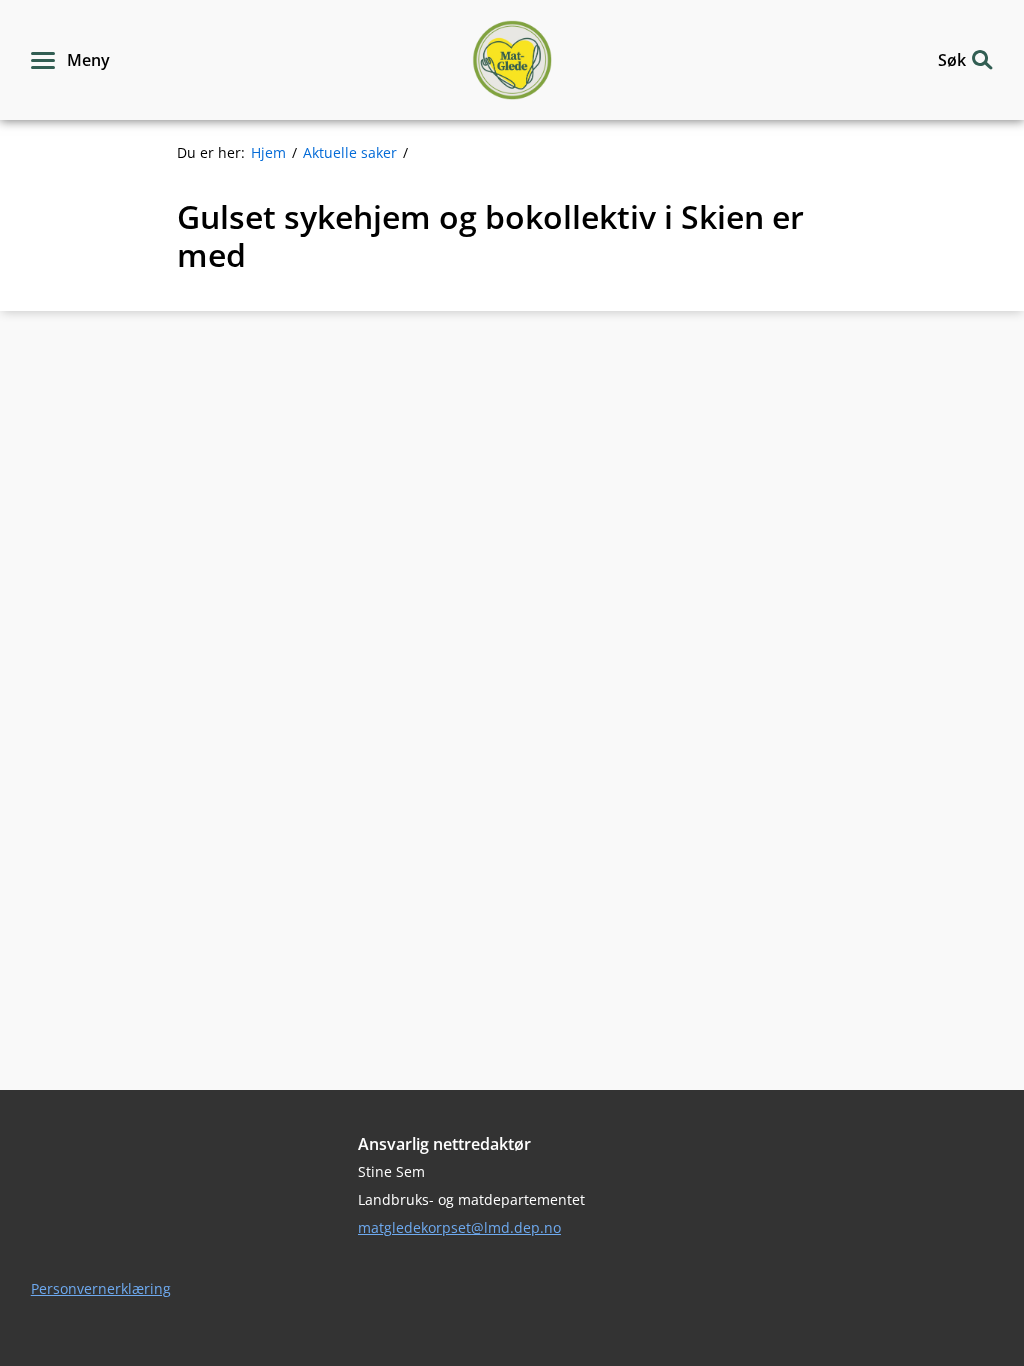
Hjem (268, 152)
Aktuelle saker (350, 152)
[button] (70, 60)
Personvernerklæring (101, 1288)
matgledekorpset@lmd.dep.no (459, 1227)
